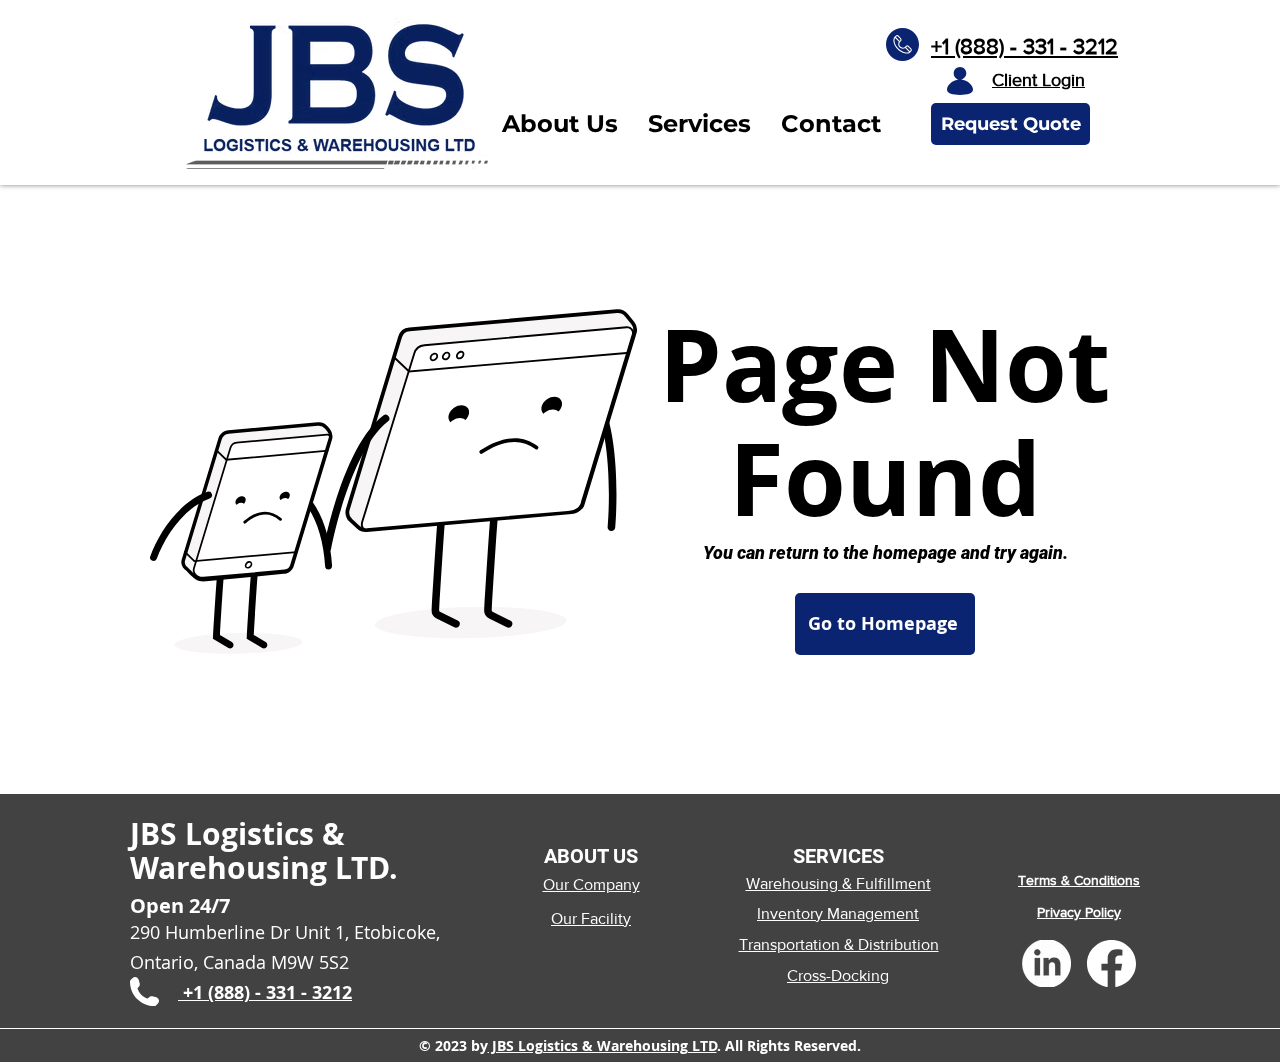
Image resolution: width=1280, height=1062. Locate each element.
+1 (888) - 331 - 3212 (1024, 46)
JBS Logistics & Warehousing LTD (602, 1045)
